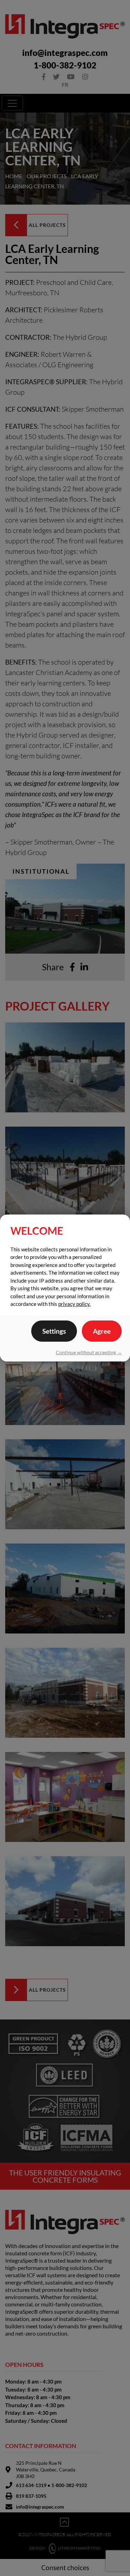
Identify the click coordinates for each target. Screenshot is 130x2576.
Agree (102, 1331)
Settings (54, 1331)
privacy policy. (74, 1304)
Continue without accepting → (89, 1352)
